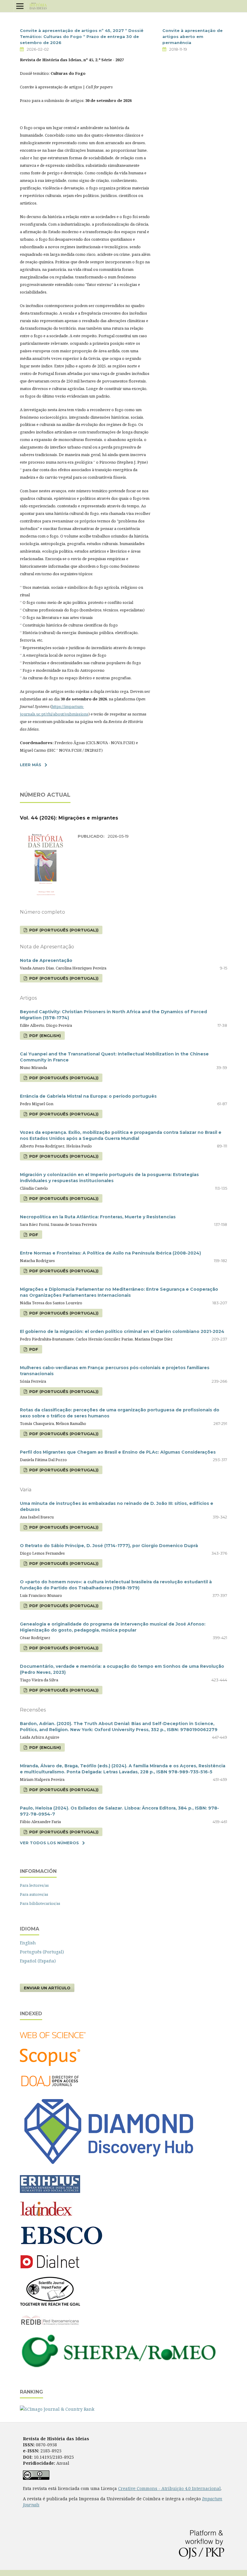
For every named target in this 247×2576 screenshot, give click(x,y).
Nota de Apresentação (46, 960)
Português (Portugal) (42, 1952)
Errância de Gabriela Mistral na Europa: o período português (88, 1096)
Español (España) (38, 1961)
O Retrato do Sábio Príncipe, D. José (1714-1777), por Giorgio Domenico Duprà (109, 1546)
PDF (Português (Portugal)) (63, 930)
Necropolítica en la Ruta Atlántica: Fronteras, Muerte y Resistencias (98, 1217)
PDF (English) (44, 1036)
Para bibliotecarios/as (40, 1903)
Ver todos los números (49, 1843)
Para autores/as (34, 1894)
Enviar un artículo (47, 1988)
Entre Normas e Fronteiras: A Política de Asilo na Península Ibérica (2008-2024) (110, 1253)
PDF (33, 1235)
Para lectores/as (34, 1885)
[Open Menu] (20, 6)
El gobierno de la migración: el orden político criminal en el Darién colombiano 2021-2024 (122, 1331)
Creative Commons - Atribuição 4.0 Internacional (169, 2488)
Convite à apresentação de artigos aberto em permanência (192, 36)
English (28, 1943)
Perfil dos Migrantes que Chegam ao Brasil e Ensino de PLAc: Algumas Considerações (118, 1452)
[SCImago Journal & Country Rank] (57, 2409)
